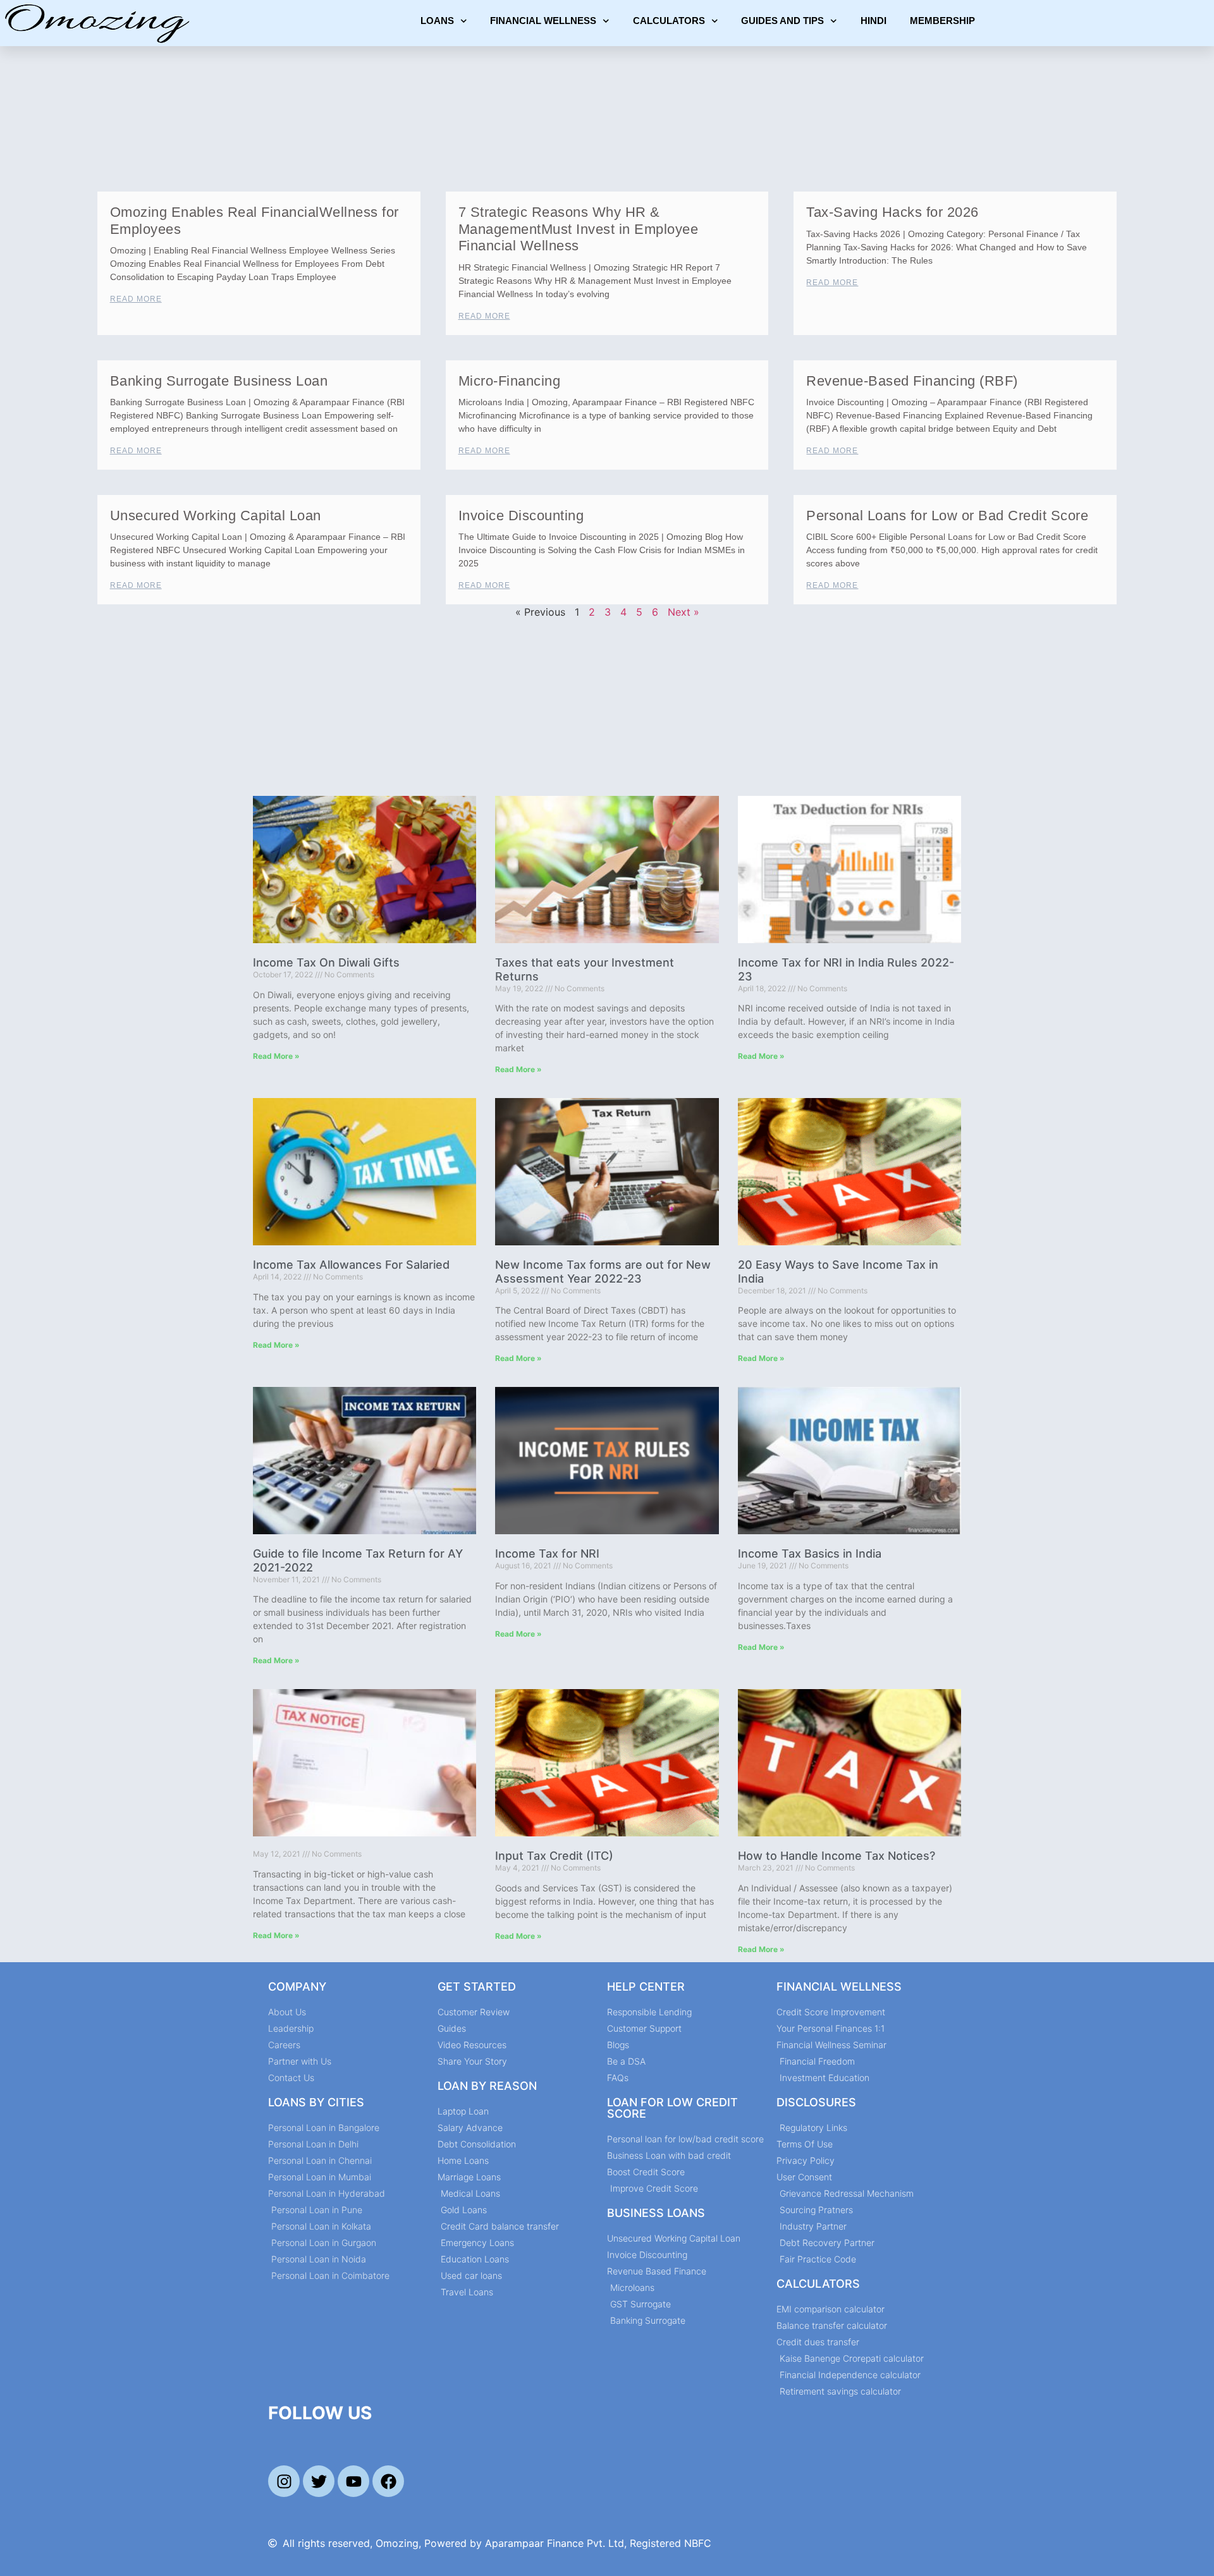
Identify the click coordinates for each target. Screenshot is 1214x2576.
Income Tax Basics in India (810, 1554)
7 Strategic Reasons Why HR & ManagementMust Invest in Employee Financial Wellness (579, 229)
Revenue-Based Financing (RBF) (912, 381)
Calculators (669, 21)
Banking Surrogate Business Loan (219, 381)
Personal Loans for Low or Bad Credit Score (947, 516)
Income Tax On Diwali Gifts (326, 962)
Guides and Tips (782, 21)
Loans (437, 21)
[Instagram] (284, 2481)
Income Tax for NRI (547, 1554)
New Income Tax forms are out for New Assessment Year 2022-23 (603, 1272)
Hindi (874, 21)
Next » (684, 612)
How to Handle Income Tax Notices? (837, 1856)
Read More (136, 299)
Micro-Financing (510, 381)
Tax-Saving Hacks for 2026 (892, 212)
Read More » (276, 1056)
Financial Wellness (543, 21)
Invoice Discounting (521, 516)
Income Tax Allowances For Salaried (351, 1265)
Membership (942, 21)
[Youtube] (353, 2481)
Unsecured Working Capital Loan (216, 516)
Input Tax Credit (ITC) (554, 1856)
